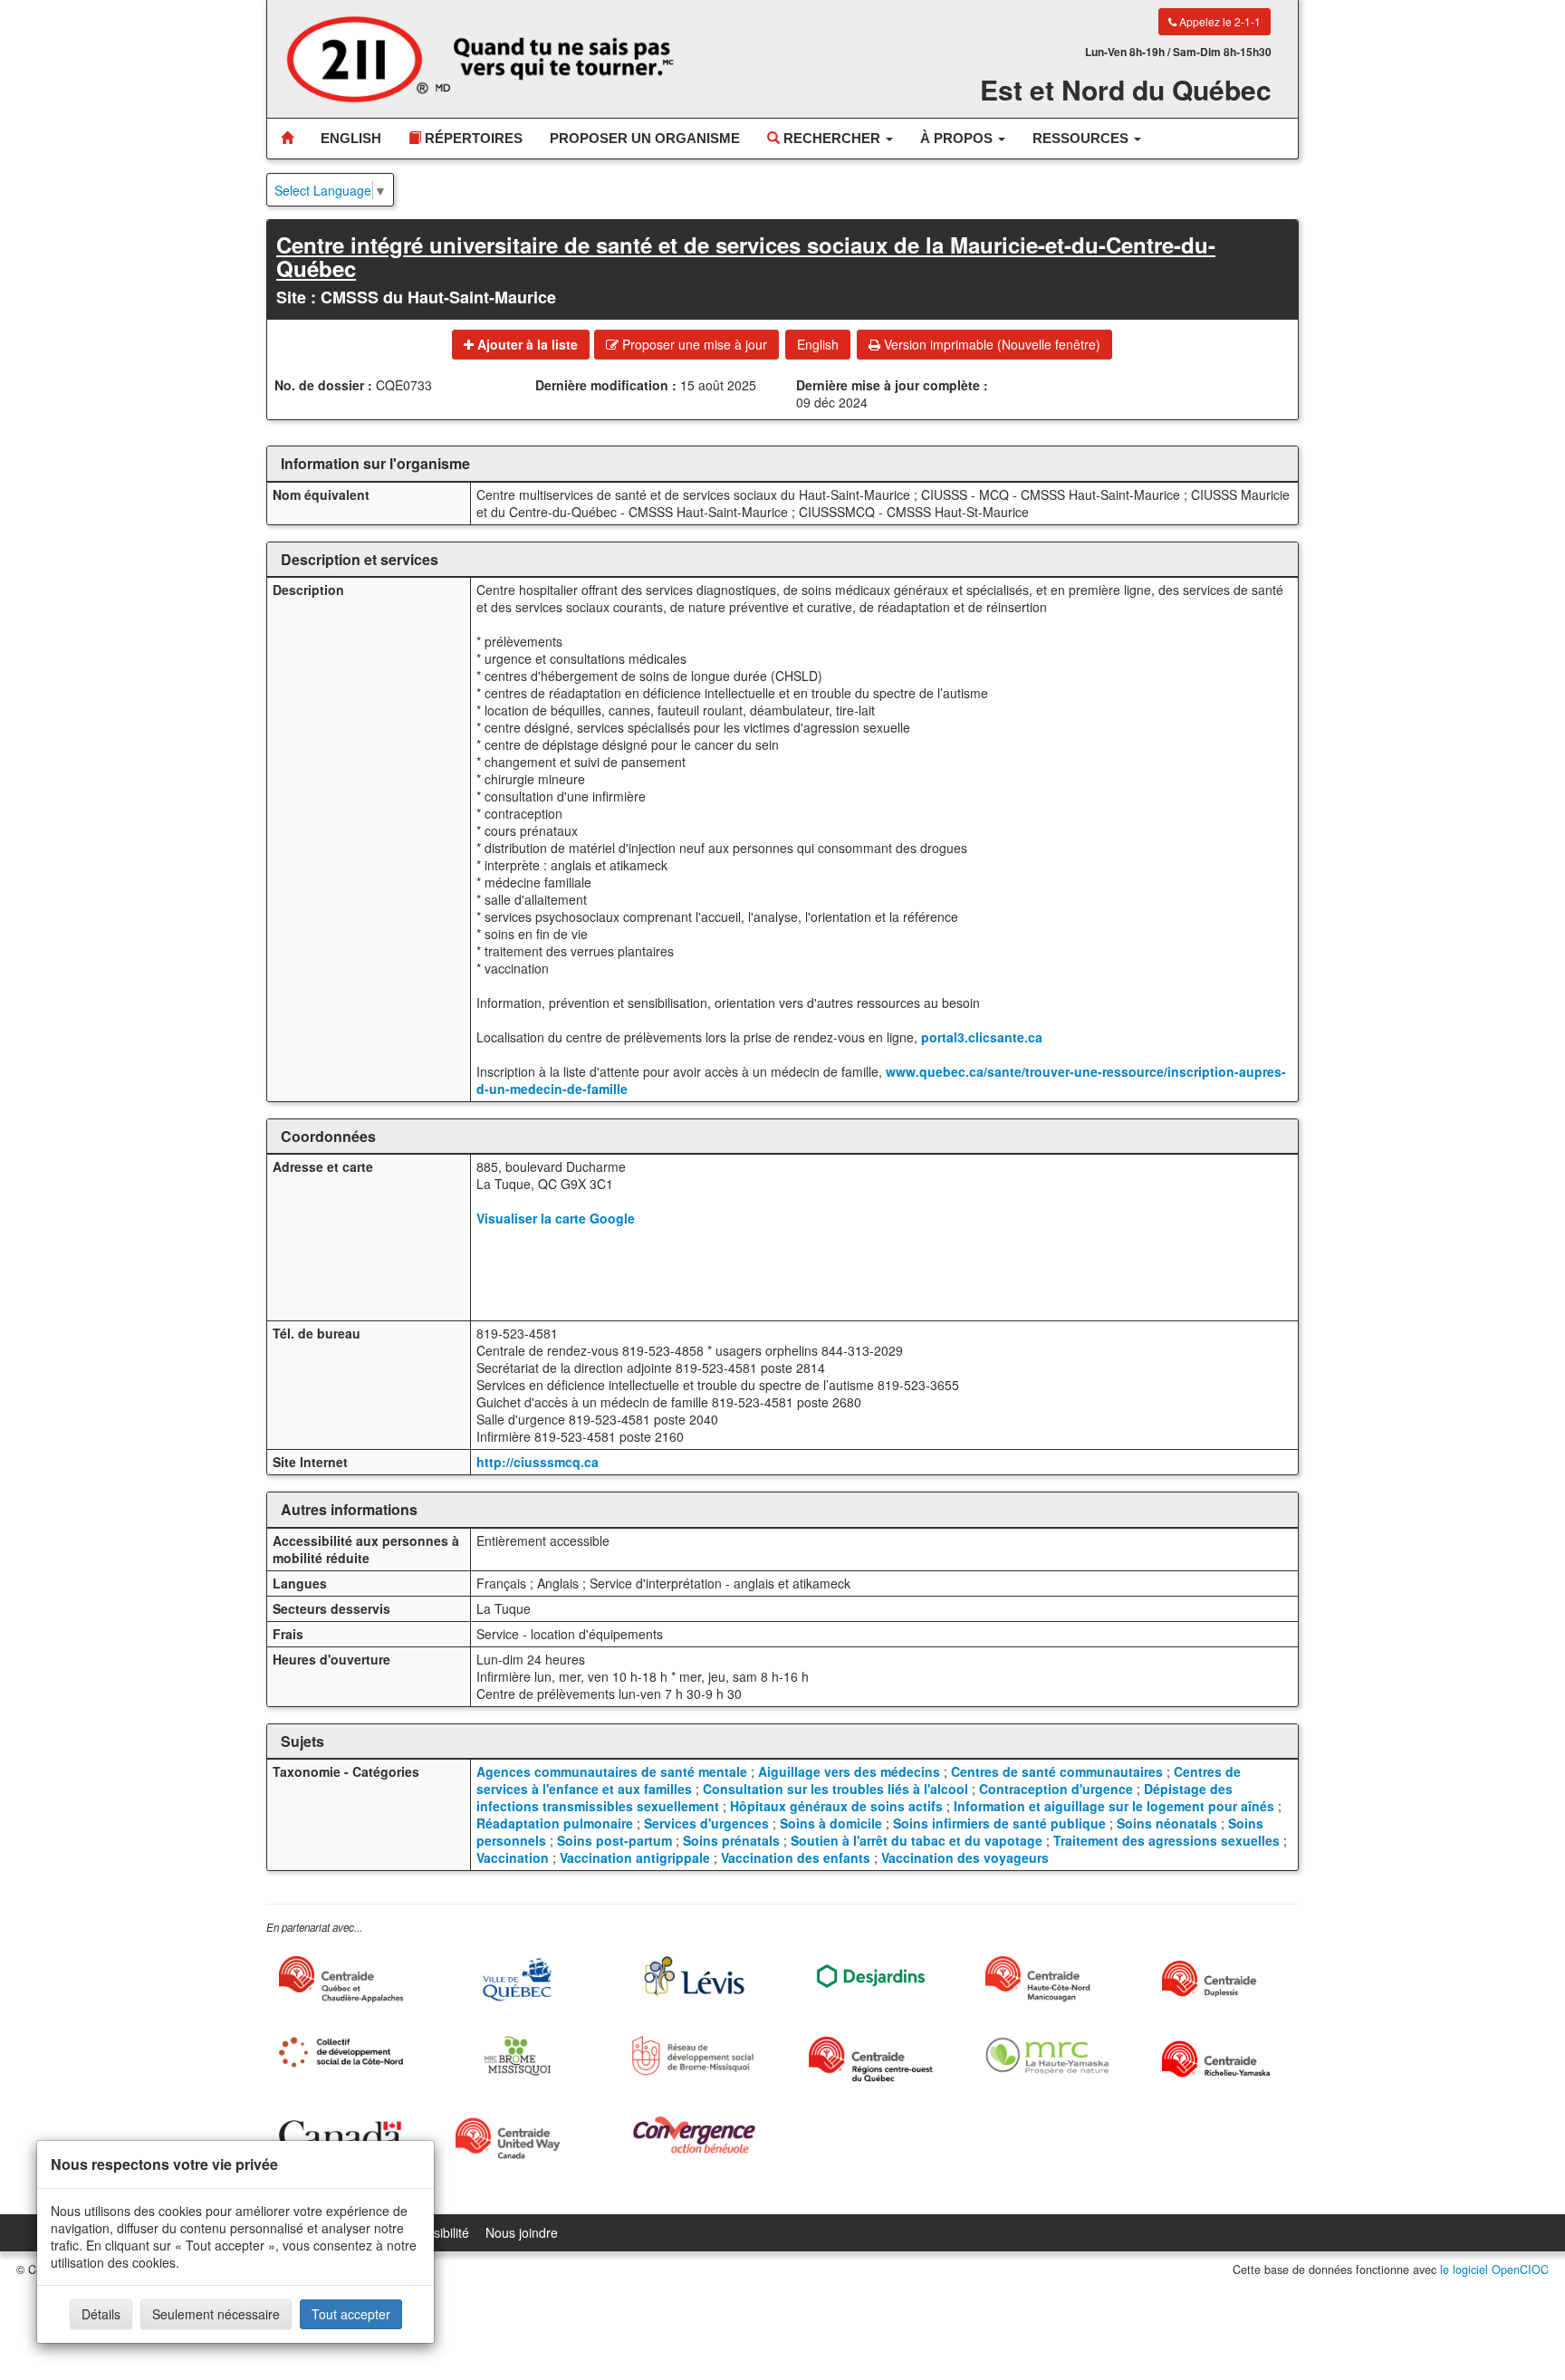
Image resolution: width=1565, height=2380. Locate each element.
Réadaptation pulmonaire (555, 1823)
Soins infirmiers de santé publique (999, 1823)
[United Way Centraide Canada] (518, 2138)
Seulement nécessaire (216, 2314)
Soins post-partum (614, 1840)
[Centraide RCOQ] (871, 2059)
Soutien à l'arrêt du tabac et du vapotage (917, 1840)
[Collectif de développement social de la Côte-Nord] (341, 2052)
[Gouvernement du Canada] (341, 2135)
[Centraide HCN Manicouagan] (1047, 1979)
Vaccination (513, 1857)
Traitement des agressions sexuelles (1167, 1840)
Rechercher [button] (832, 138)
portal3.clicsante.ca (982, 1037)
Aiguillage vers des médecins (849, 1771)
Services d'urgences (706, 1823)
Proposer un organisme (645, 138)
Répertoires (472, 138)
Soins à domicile (831, 1823)
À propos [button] (958, 138)
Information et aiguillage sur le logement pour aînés (1114, 1806)
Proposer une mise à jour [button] (693, 344)
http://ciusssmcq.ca (538, 1462)
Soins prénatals (731, 1840)
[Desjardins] (871, 1975)
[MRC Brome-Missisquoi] (518, 2055)
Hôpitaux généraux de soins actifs (836, 1806)
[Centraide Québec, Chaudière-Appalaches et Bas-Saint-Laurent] (341, 1979)
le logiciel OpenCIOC (1494, 2270)
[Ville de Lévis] (694, 1976)
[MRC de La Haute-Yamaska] (1047, 2055)
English (351, 138)
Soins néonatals (1167, 1823)
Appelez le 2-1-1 (1219, 21)
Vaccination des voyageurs (965, 1857)
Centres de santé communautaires (1057, 1771)
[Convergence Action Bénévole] (694, 2135)
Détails (101, 2314)
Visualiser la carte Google (556, 1218)
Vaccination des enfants (796, 1857)
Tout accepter (351, 2314)
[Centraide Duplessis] (1224, 1979)
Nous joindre (522, 2232)
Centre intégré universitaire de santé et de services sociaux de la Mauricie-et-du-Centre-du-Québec (746, 256)
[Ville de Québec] (518, 1979)
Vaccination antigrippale (635, 1857)
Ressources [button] (1082, 138)
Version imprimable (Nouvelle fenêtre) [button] (990, 344)
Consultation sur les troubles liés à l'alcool (835, 1789)
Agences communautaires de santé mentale (612, 1771)
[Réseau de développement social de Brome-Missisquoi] (694, 2055)
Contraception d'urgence (1056, 1789)
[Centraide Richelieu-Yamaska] (1224, 2059)
